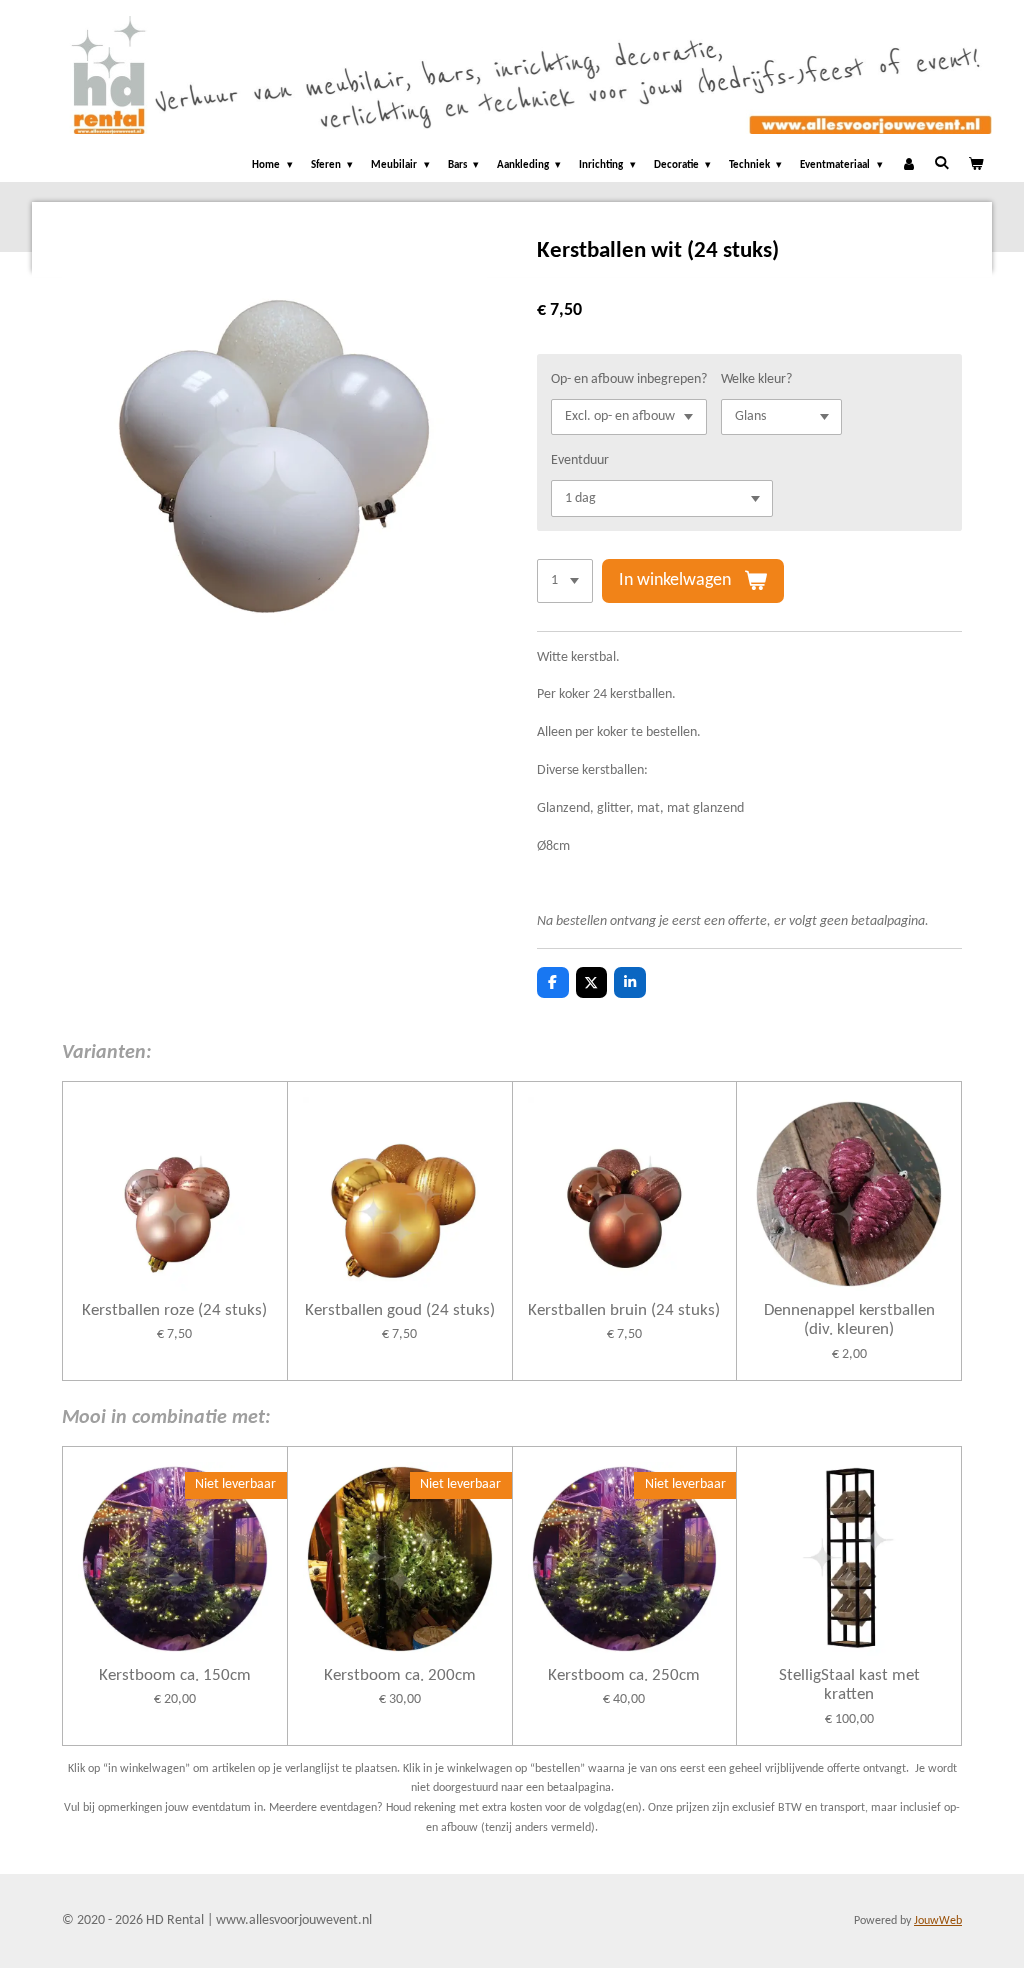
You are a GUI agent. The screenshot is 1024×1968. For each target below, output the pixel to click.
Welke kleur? (756, 379)
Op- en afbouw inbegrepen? (629, 379)
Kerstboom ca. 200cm (400, 1675)
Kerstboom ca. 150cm (175, 1675)
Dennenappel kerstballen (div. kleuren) (849, 1320)
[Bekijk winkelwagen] (975, 166)
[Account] (908, 166)
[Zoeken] (941, 163)
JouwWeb (938, 1921)
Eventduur (580, 460)
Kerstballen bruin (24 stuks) (624, 1310)
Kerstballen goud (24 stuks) (400, 1310)
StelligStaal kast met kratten (849, 1685)
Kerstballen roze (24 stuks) (174, 1310)
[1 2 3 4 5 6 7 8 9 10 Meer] (565, 581)
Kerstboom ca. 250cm (624, 1675)
